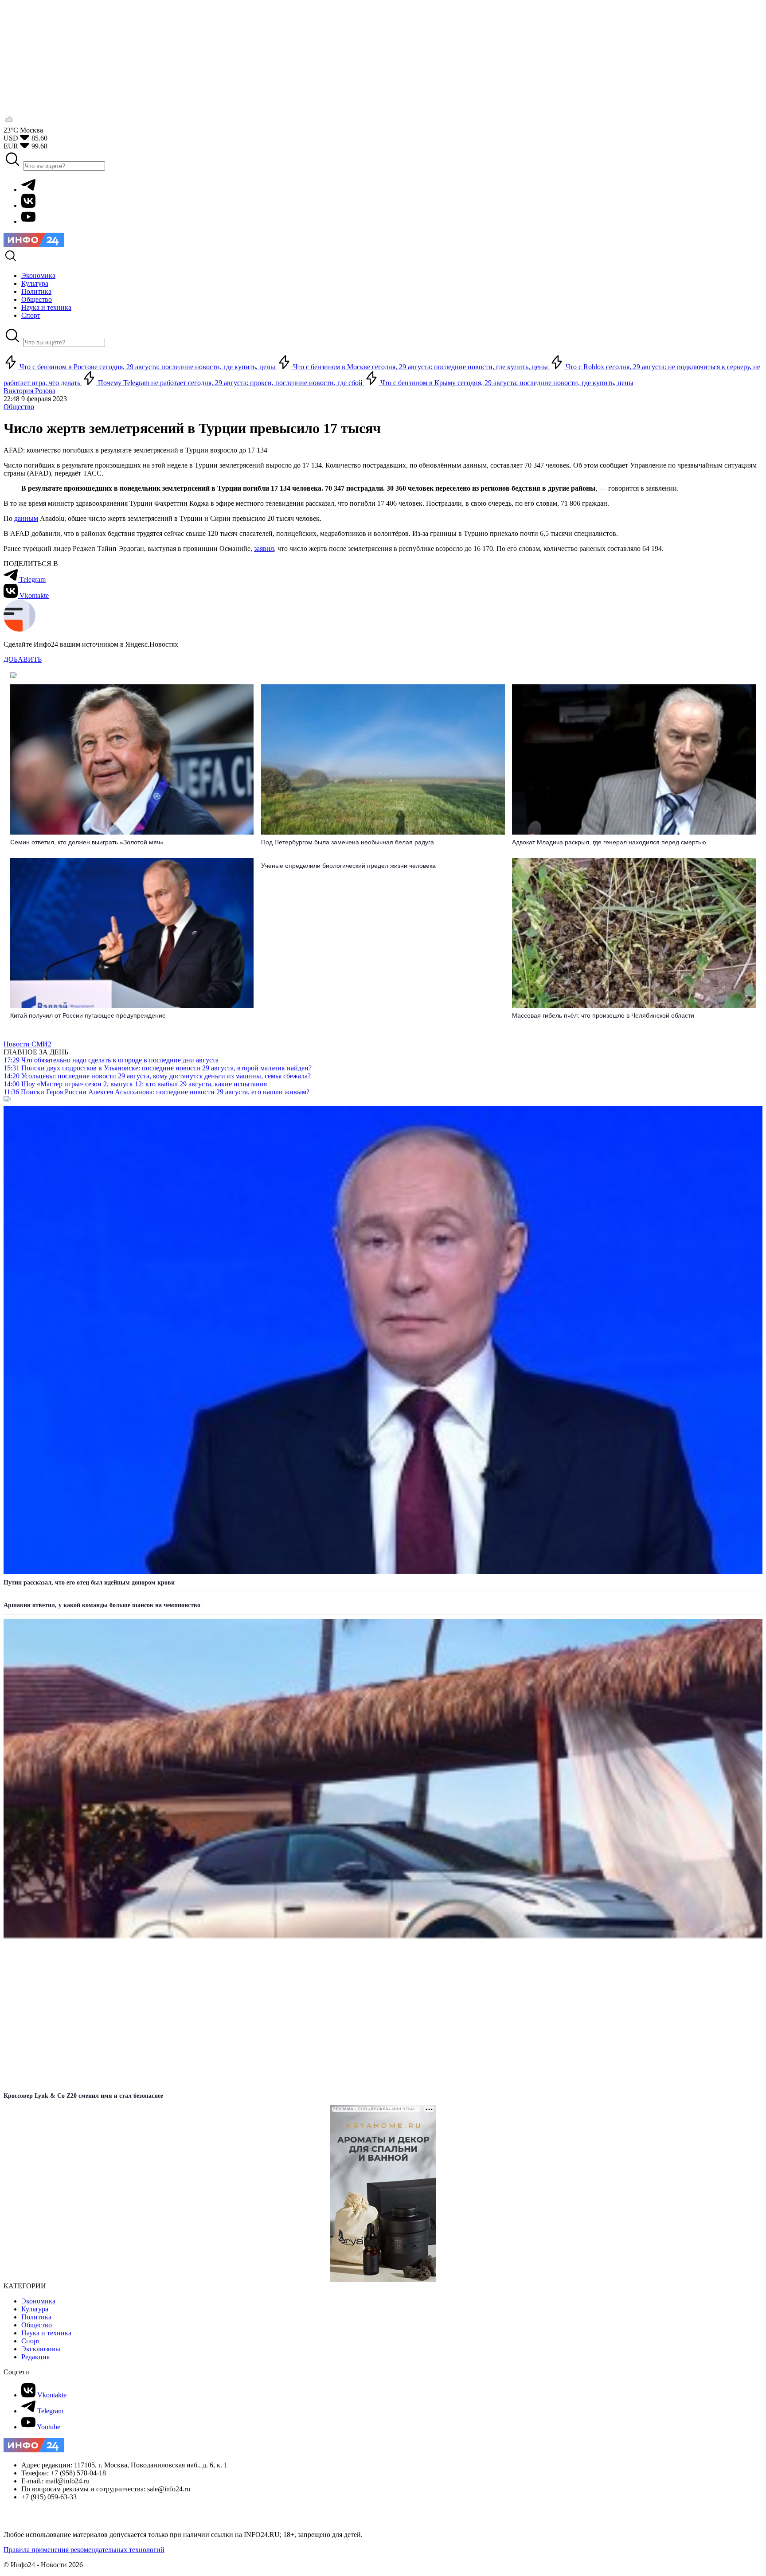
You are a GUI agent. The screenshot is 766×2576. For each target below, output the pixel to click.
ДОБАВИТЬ (23, 659)
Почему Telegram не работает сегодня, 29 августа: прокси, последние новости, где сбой (230, 383)
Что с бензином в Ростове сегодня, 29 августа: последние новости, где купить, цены (147, 367)
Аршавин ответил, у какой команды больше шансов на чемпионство (102, 1605)
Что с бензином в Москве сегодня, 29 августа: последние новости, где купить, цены (420, 367)
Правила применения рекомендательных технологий (84, 2550)
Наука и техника (46, 2333)
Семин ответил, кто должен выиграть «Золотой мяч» (87, 842)
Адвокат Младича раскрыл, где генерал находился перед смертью (609, 842)
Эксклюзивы (41, 2349)
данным (26, 518)
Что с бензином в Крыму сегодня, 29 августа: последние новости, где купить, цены (506, 383)
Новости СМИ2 (27, 1044)
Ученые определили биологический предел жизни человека (348, 866)
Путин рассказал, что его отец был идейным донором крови (89, 1583)
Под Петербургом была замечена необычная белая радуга (348, 842)
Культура (35, 2309)
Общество (19, 407)
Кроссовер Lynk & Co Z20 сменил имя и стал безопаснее (83, 2096)
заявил (264, 548)
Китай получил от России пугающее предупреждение (88, 1015)
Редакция (35, 2357)
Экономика (38, 2301)
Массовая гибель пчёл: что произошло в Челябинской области (603, 1015)
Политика (36, 2317)
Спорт (31, 2341)
